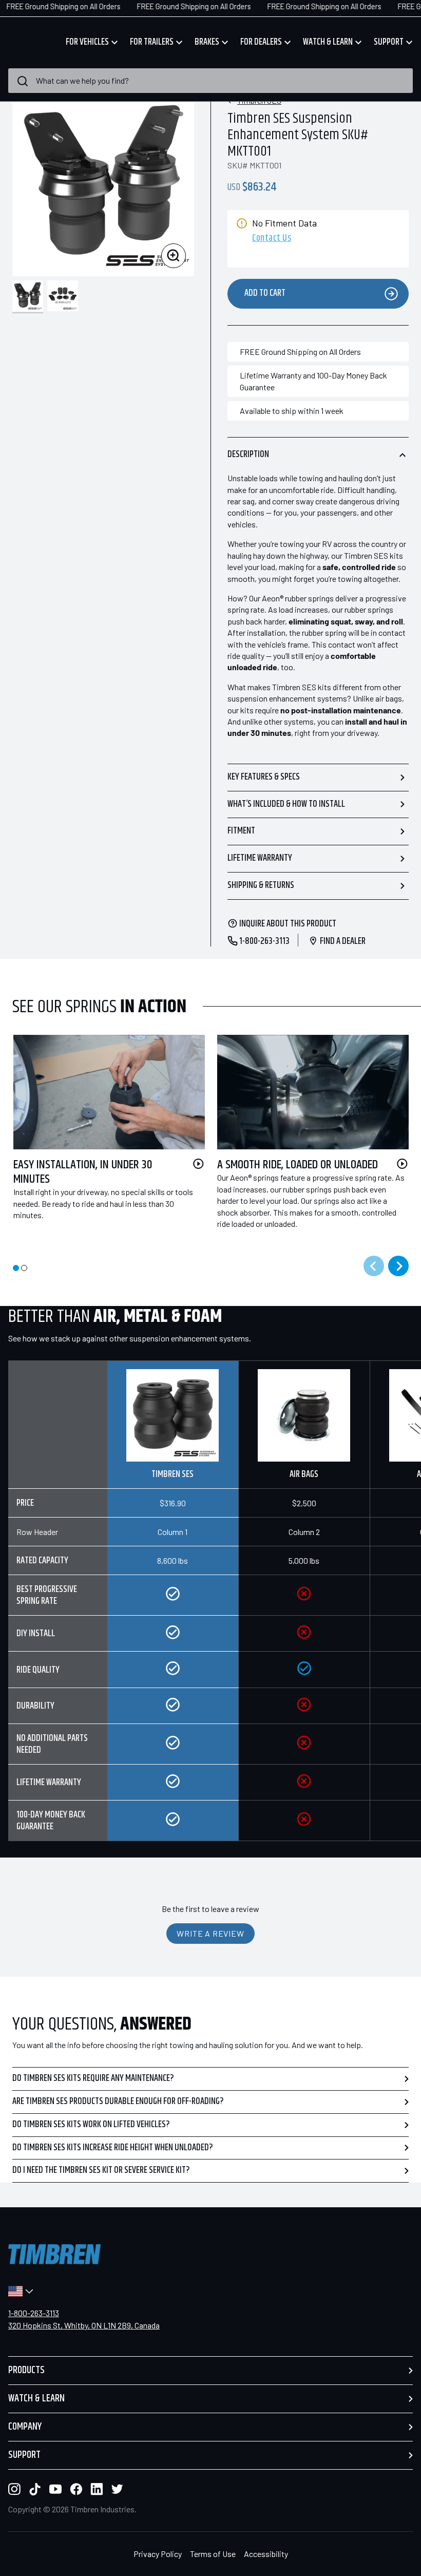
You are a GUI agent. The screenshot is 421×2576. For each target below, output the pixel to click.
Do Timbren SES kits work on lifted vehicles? (91, 2125)
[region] (210, 1609)
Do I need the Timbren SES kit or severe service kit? (101, 2170)
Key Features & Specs (264, 777)
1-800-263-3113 (34, 2313)
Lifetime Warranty (260, 858)
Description (248, 454)
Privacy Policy (158, 2554)
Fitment (241, 831)
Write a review (210, 1933)
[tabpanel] (103, 1140)
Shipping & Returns (261, 885)
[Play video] (198, 1164)
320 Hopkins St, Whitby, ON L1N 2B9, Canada (84, 2325)
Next (398, 1266)
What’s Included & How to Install (286, 804)
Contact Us (272, 239)
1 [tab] (16, 1268)
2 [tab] (24, 1268)
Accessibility (266, 2554)
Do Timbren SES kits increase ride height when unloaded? (113, 2148)
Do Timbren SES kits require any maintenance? (93, 2078)
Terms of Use (213, 2554)
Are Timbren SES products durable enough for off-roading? (118, 2101)
